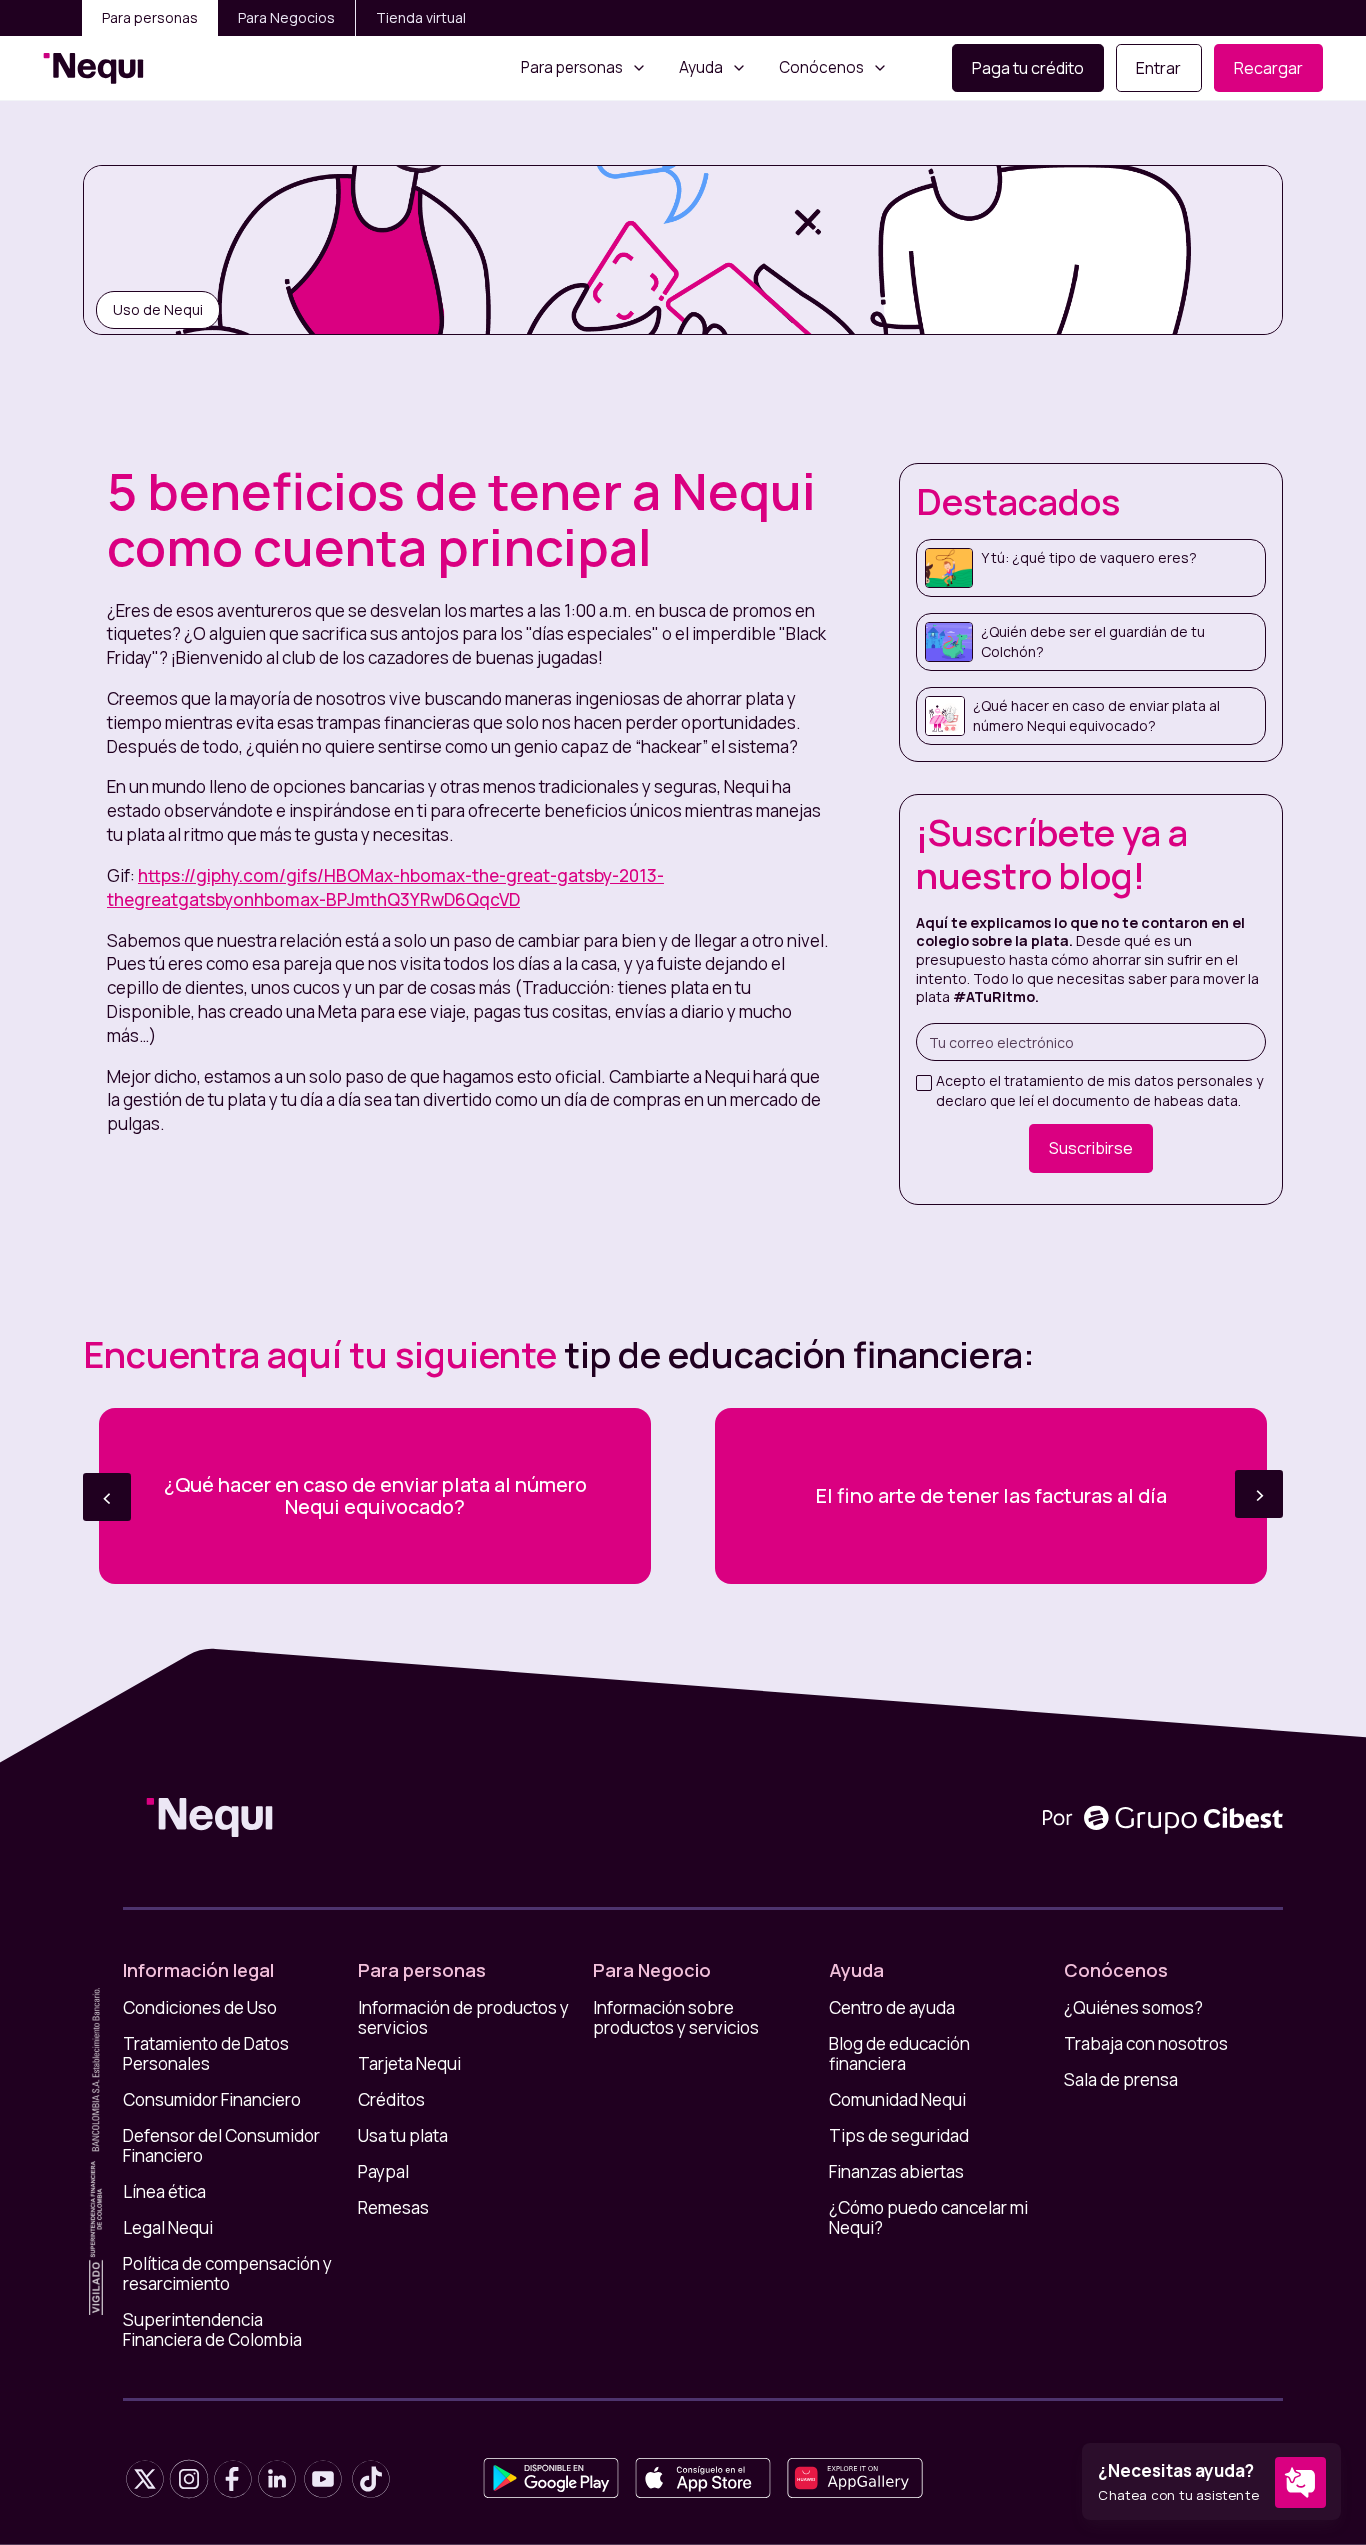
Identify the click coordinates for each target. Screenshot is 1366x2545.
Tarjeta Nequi (409, 2064)
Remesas (393, 2208)
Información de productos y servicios (463, 2018)
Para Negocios (286, 17)
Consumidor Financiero (212, 2100)
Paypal (383, 2172)
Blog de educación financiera (899, 2054)
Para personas (150, 17)
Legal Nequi (168, 2228)
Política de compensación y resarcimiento (227, 2274)
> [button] (1259, 1493)
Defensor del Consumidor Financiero (221, 2146)
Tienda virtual (421, 17)
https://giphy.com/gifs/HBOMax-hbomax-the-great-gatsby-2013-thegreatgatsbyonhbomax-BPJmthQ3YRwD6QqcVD (385, 887)
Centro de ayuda (892, 2008)
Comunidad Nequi (897, 2100)
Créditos (391, 2100)
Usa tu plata (403, 2136)
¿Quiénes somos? (1133, 2008)
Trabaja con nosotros (1146, 2044)
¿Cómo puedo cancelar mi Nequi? (928, 2218)
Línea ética (164, 2192)
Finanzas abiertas (896, 2172)
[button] (584, 68)
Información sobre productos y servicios (676, 2018)
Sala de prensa (1121, 2080)
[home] (93, 68)
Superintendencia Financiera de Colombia (212, 2330)
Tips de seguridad (899, 2136)
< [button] (107, 1496)
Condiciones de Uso (200, 2008)
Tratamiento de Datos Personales (206, 2054)
